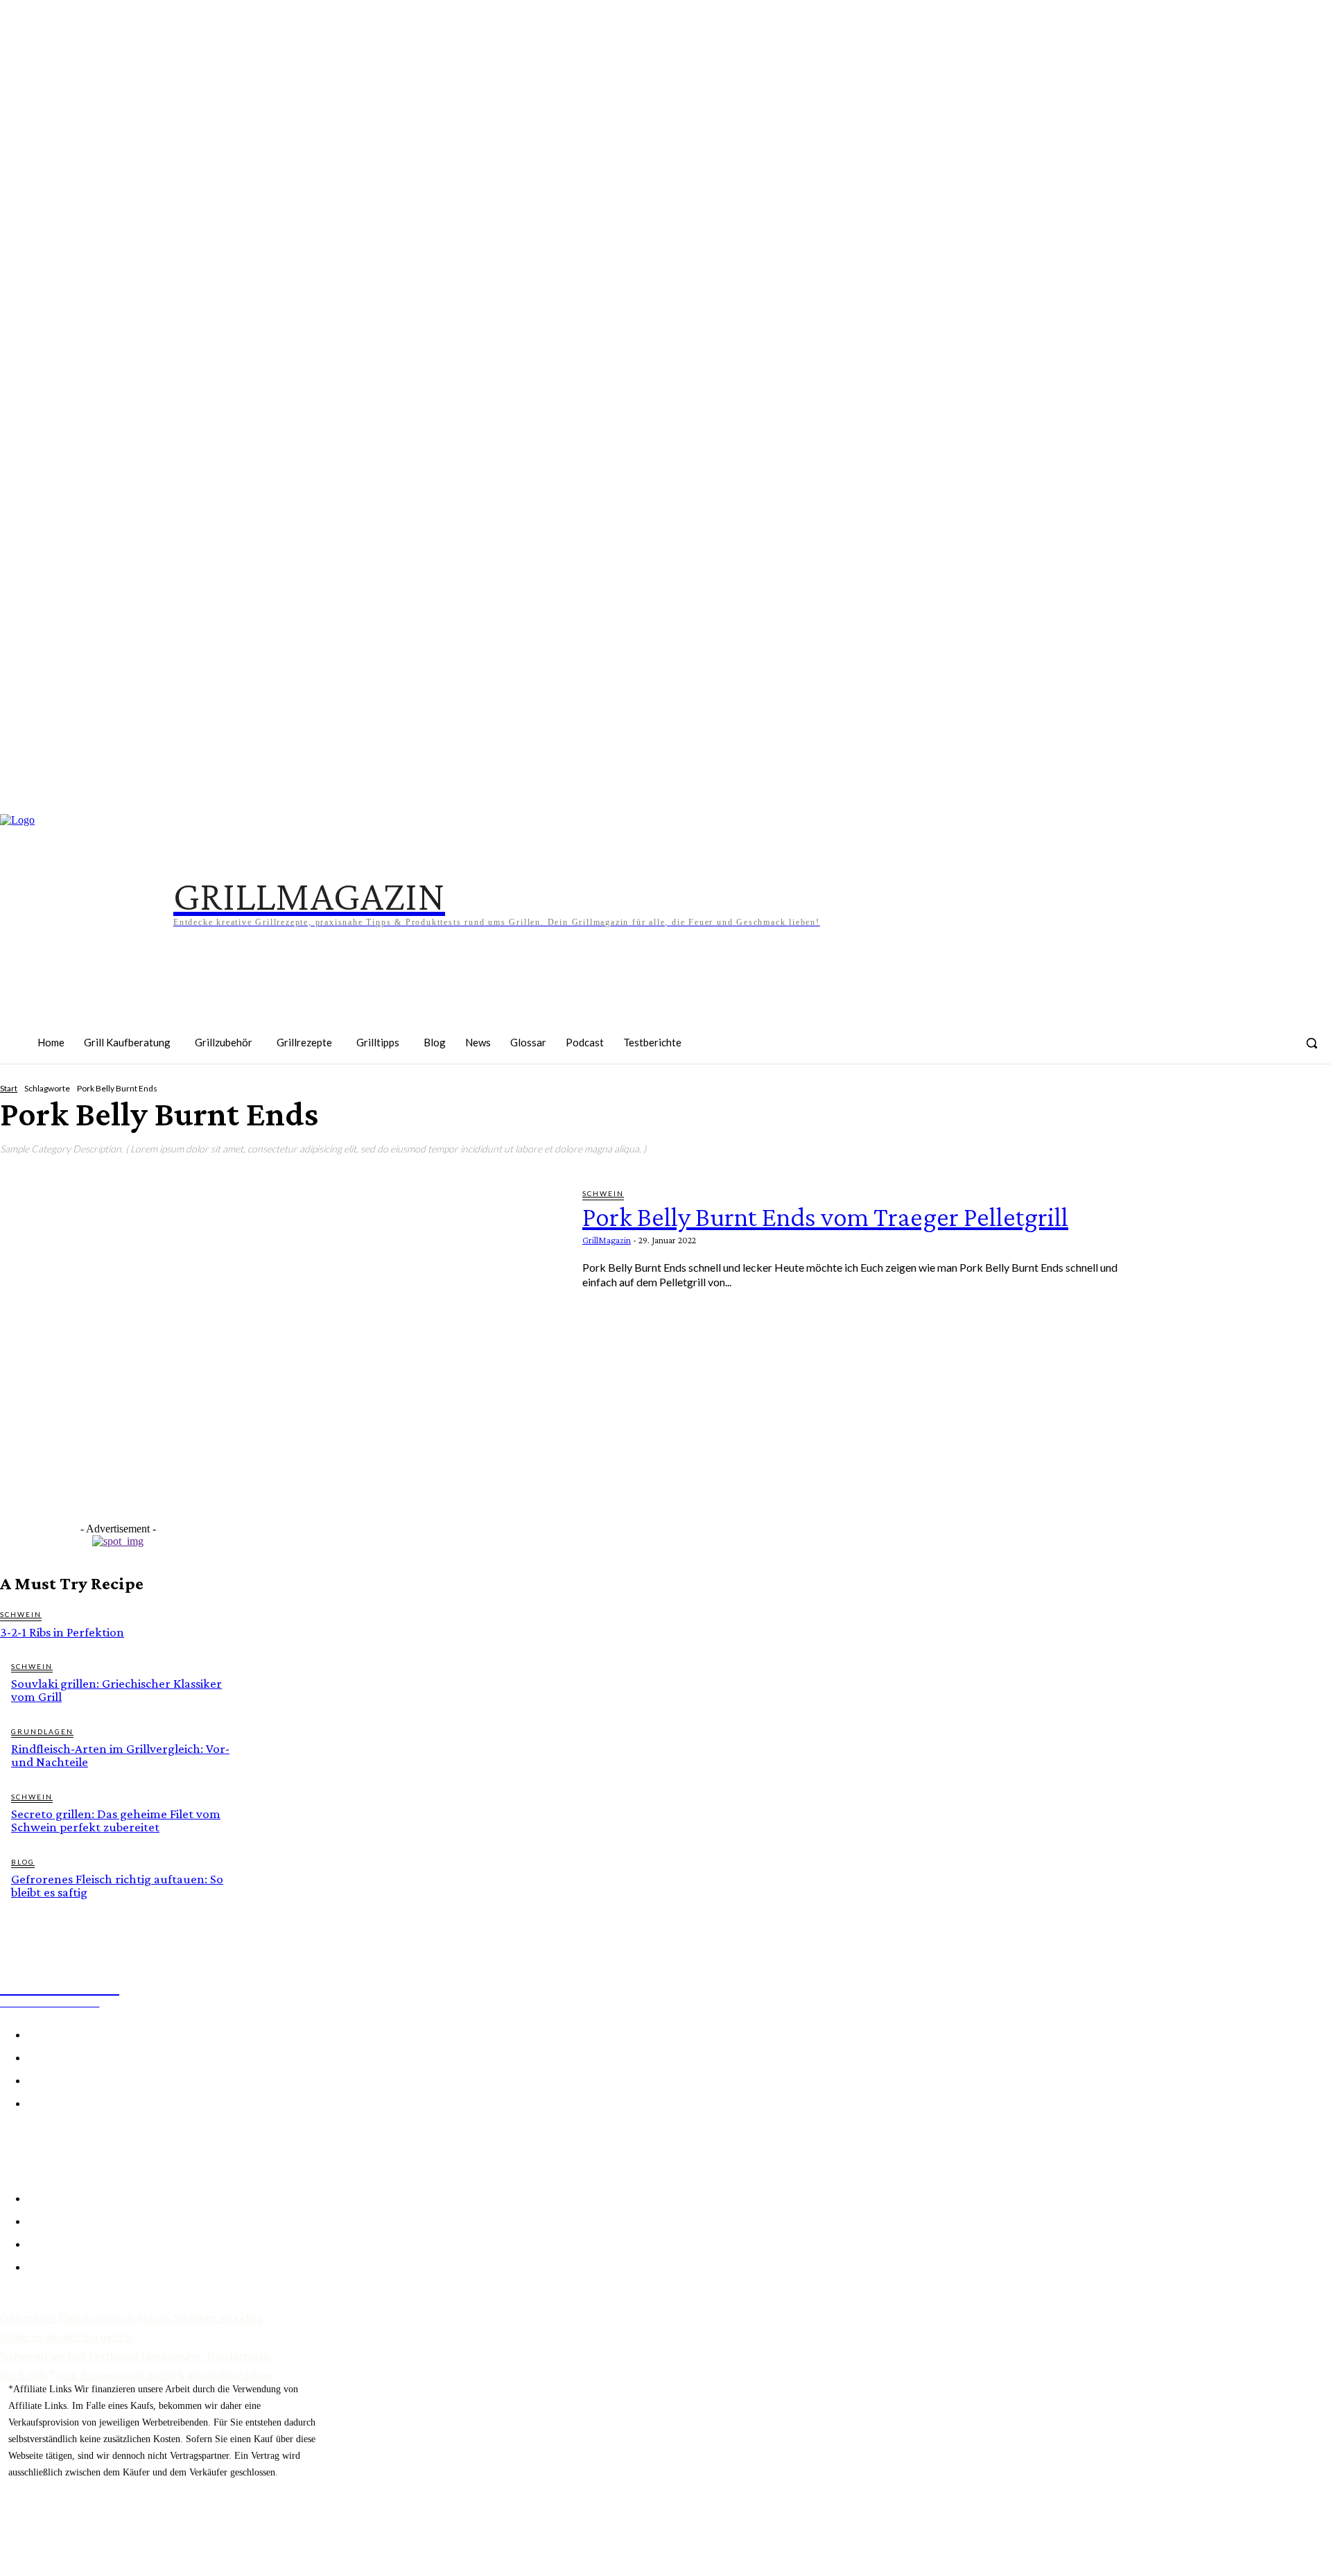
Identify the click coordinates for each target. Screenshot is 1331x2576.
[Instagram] (1141, 1052)
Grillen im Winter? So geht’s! (66, 2337)
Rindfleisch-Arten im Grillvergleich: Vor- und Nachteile (120, 1755)
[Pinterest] (1184, 1052)
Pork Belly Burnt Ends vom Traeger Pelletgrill (825, 1217)
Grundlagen (42, 1731)
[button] (1312, 1043)
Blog (23, 1862)
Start (9, 1088)
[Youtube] (1271, 1052)
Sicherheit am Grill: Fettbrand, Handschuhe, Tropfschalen (135, 2357)
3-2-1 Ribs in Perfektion (62, 1632)
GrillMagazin (607, 1240)
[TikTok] (1227, 1052)
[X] (45, 2142)
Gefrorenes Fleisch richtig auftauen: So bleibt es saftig (117, 1885)
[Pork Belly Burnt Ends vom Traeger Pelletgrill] (281, 1351)
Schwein (603, 1193)
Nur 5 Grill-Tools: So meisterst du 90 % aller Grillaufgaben (136, 2376)
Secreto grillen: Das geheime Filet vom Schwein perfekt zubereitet (116, 1820)
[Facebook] (1097, 1052)
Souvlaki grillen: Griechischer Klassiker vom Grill (116, 1690)
